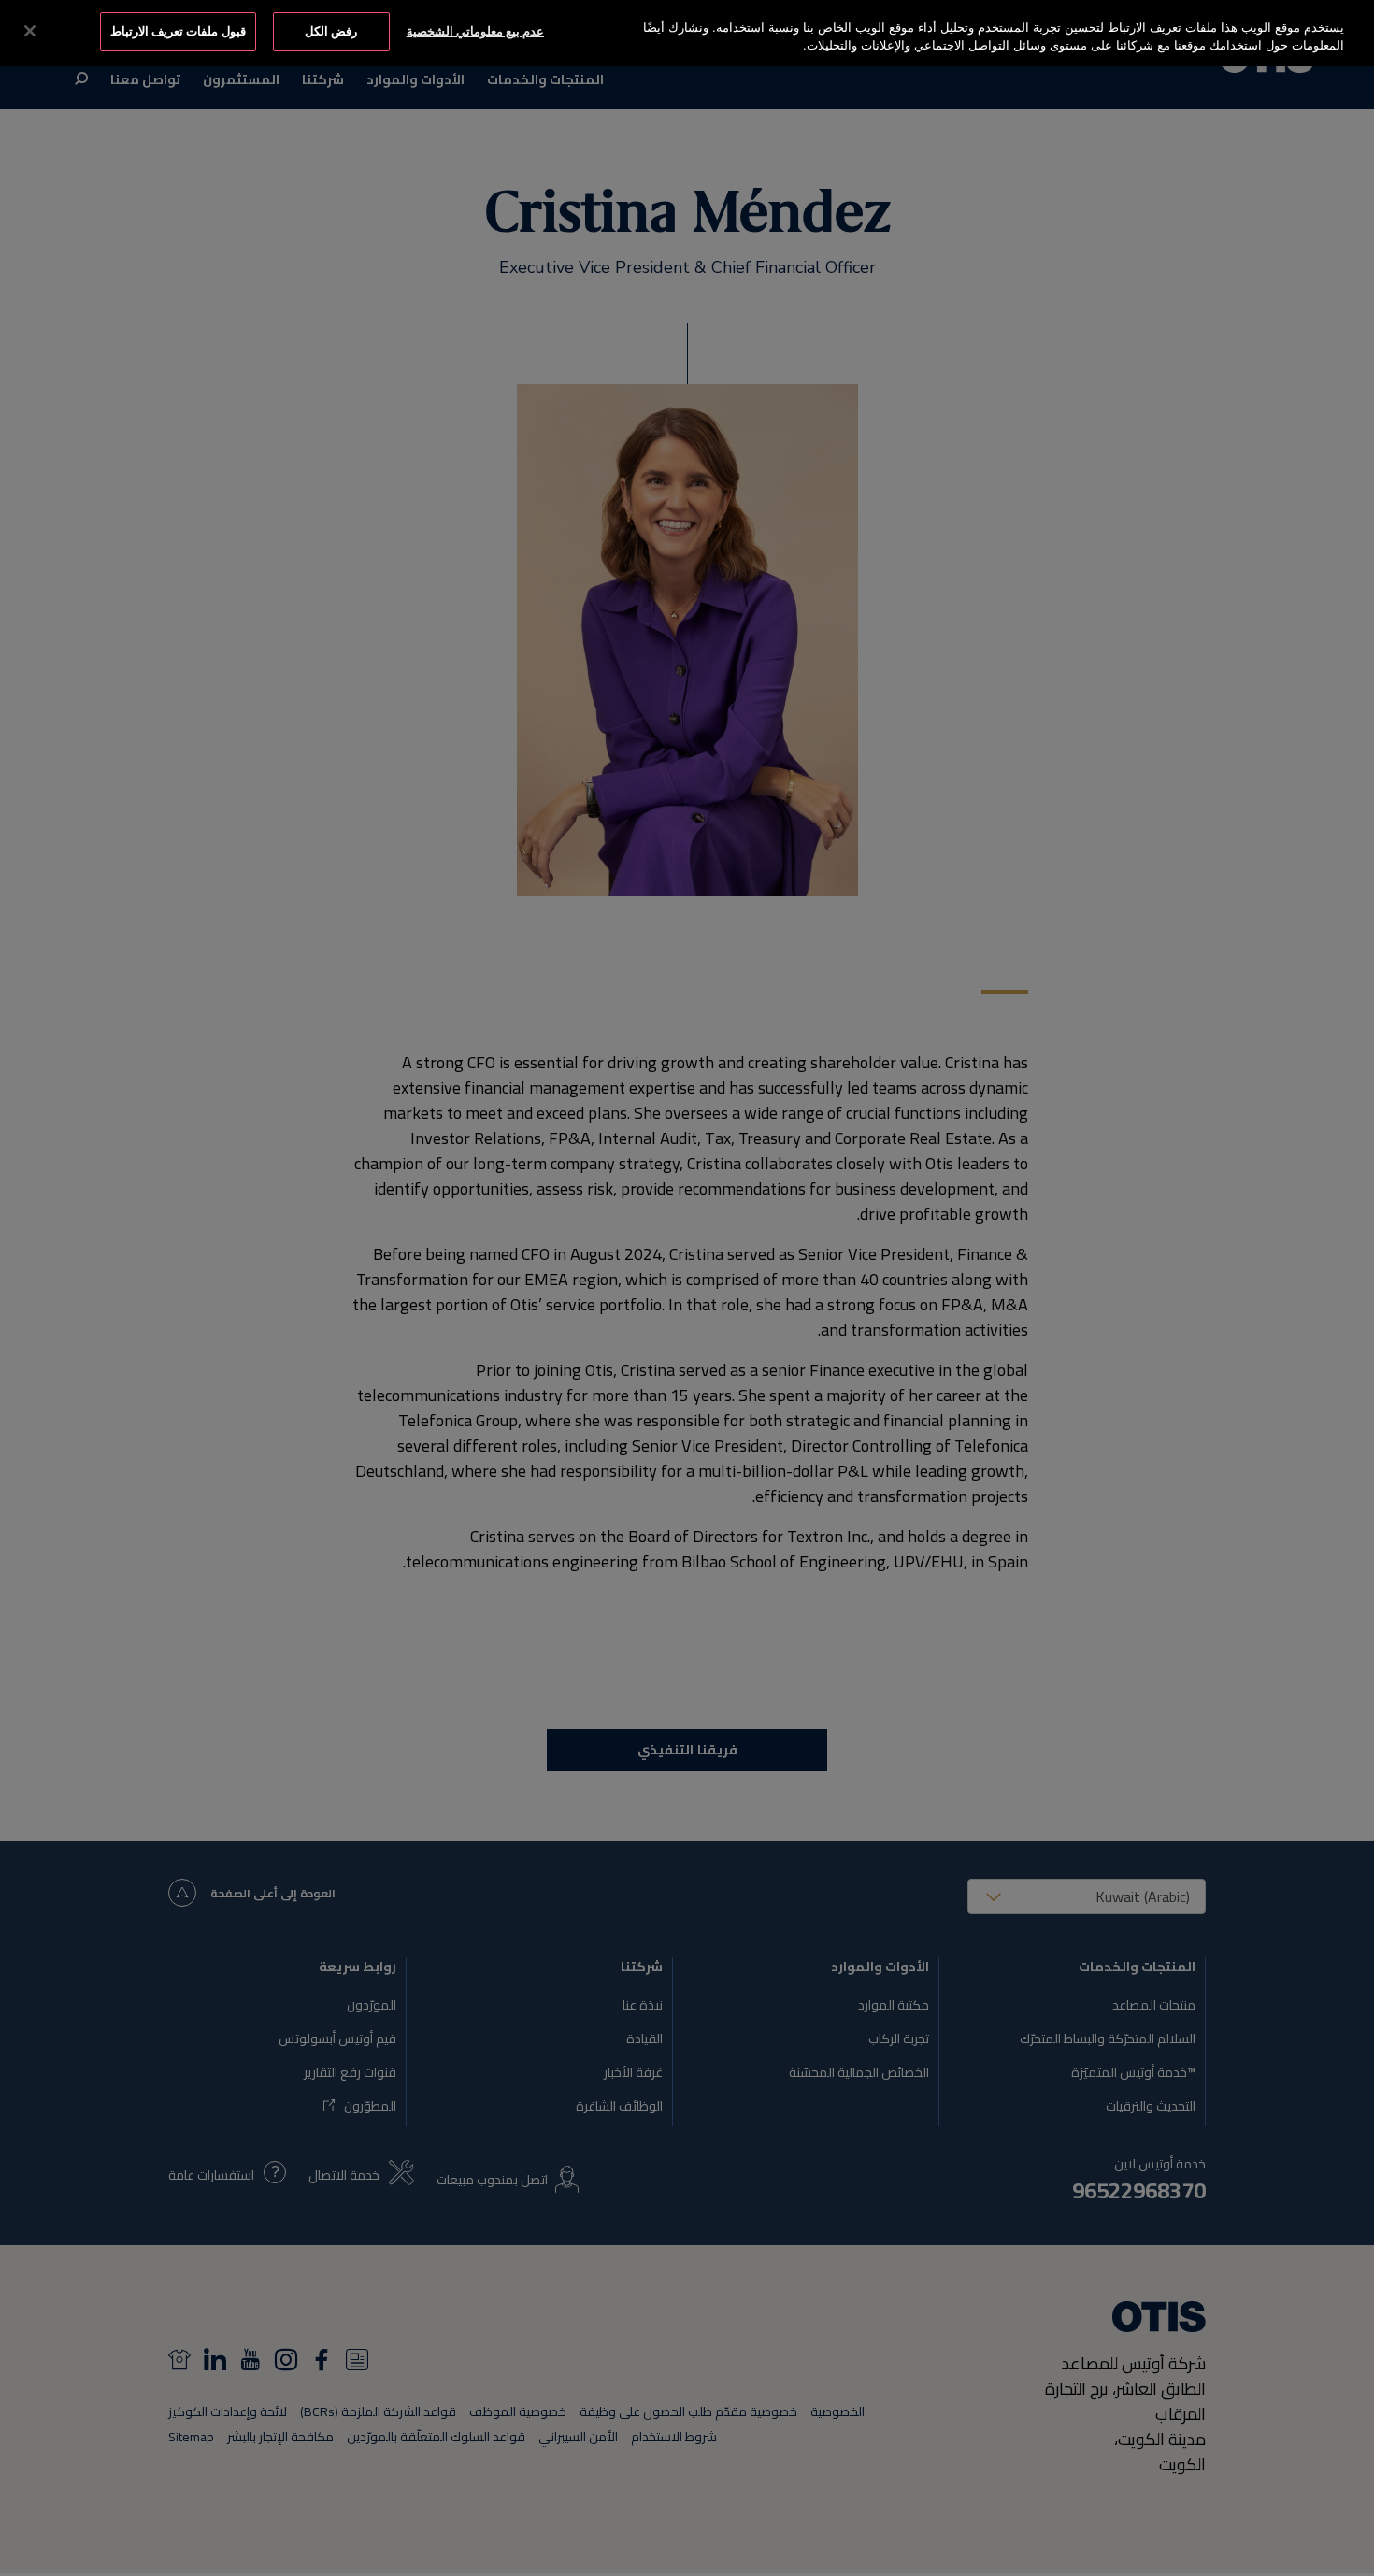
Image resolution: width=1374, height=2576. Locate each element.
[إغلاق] (30, 31)
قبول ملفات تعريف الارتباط (178, 31)
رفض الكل (331, 31)
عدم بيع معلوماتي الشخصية (475, 31)
